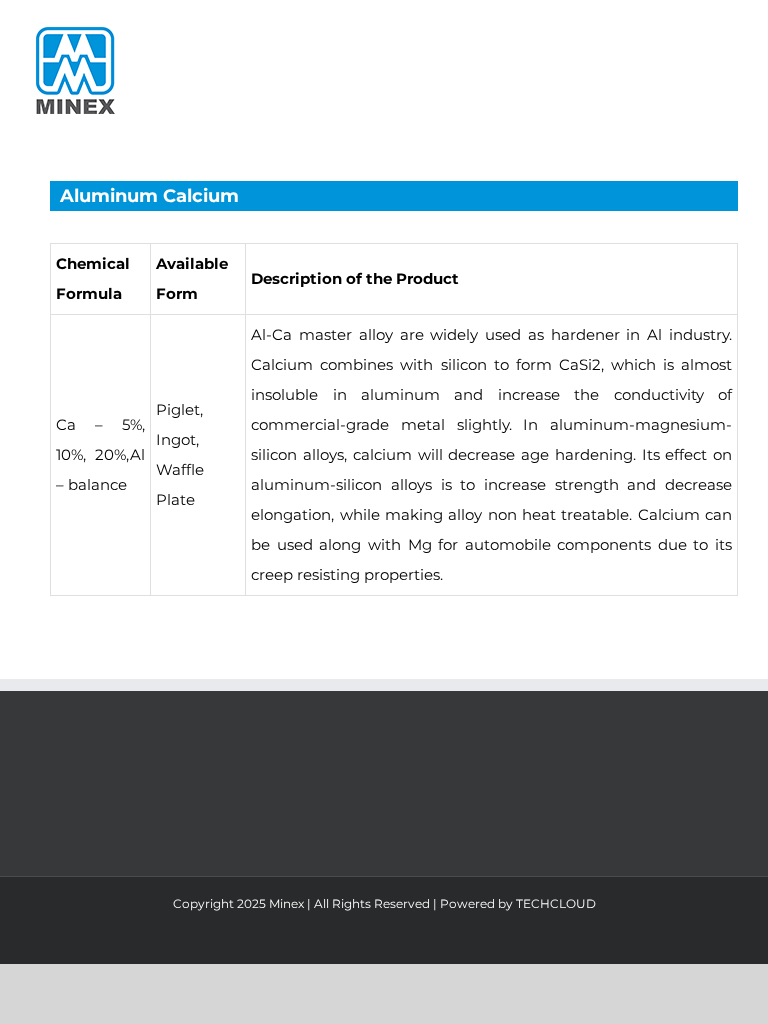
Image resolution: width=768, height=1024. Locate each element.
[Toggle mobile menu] (730, 30)
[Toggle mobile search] (694, 30)
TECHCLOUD (556, 903)
